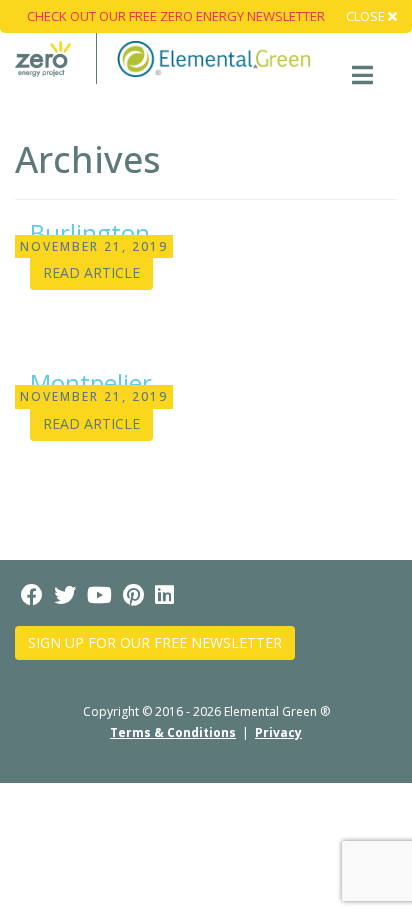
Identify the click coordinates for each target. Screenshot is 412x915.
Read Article (91, 272)
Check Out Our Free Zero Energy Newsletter (176, 16)
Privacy (278, 732)
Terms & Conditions (173, 732)
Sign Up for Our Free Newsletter (155, 642)
